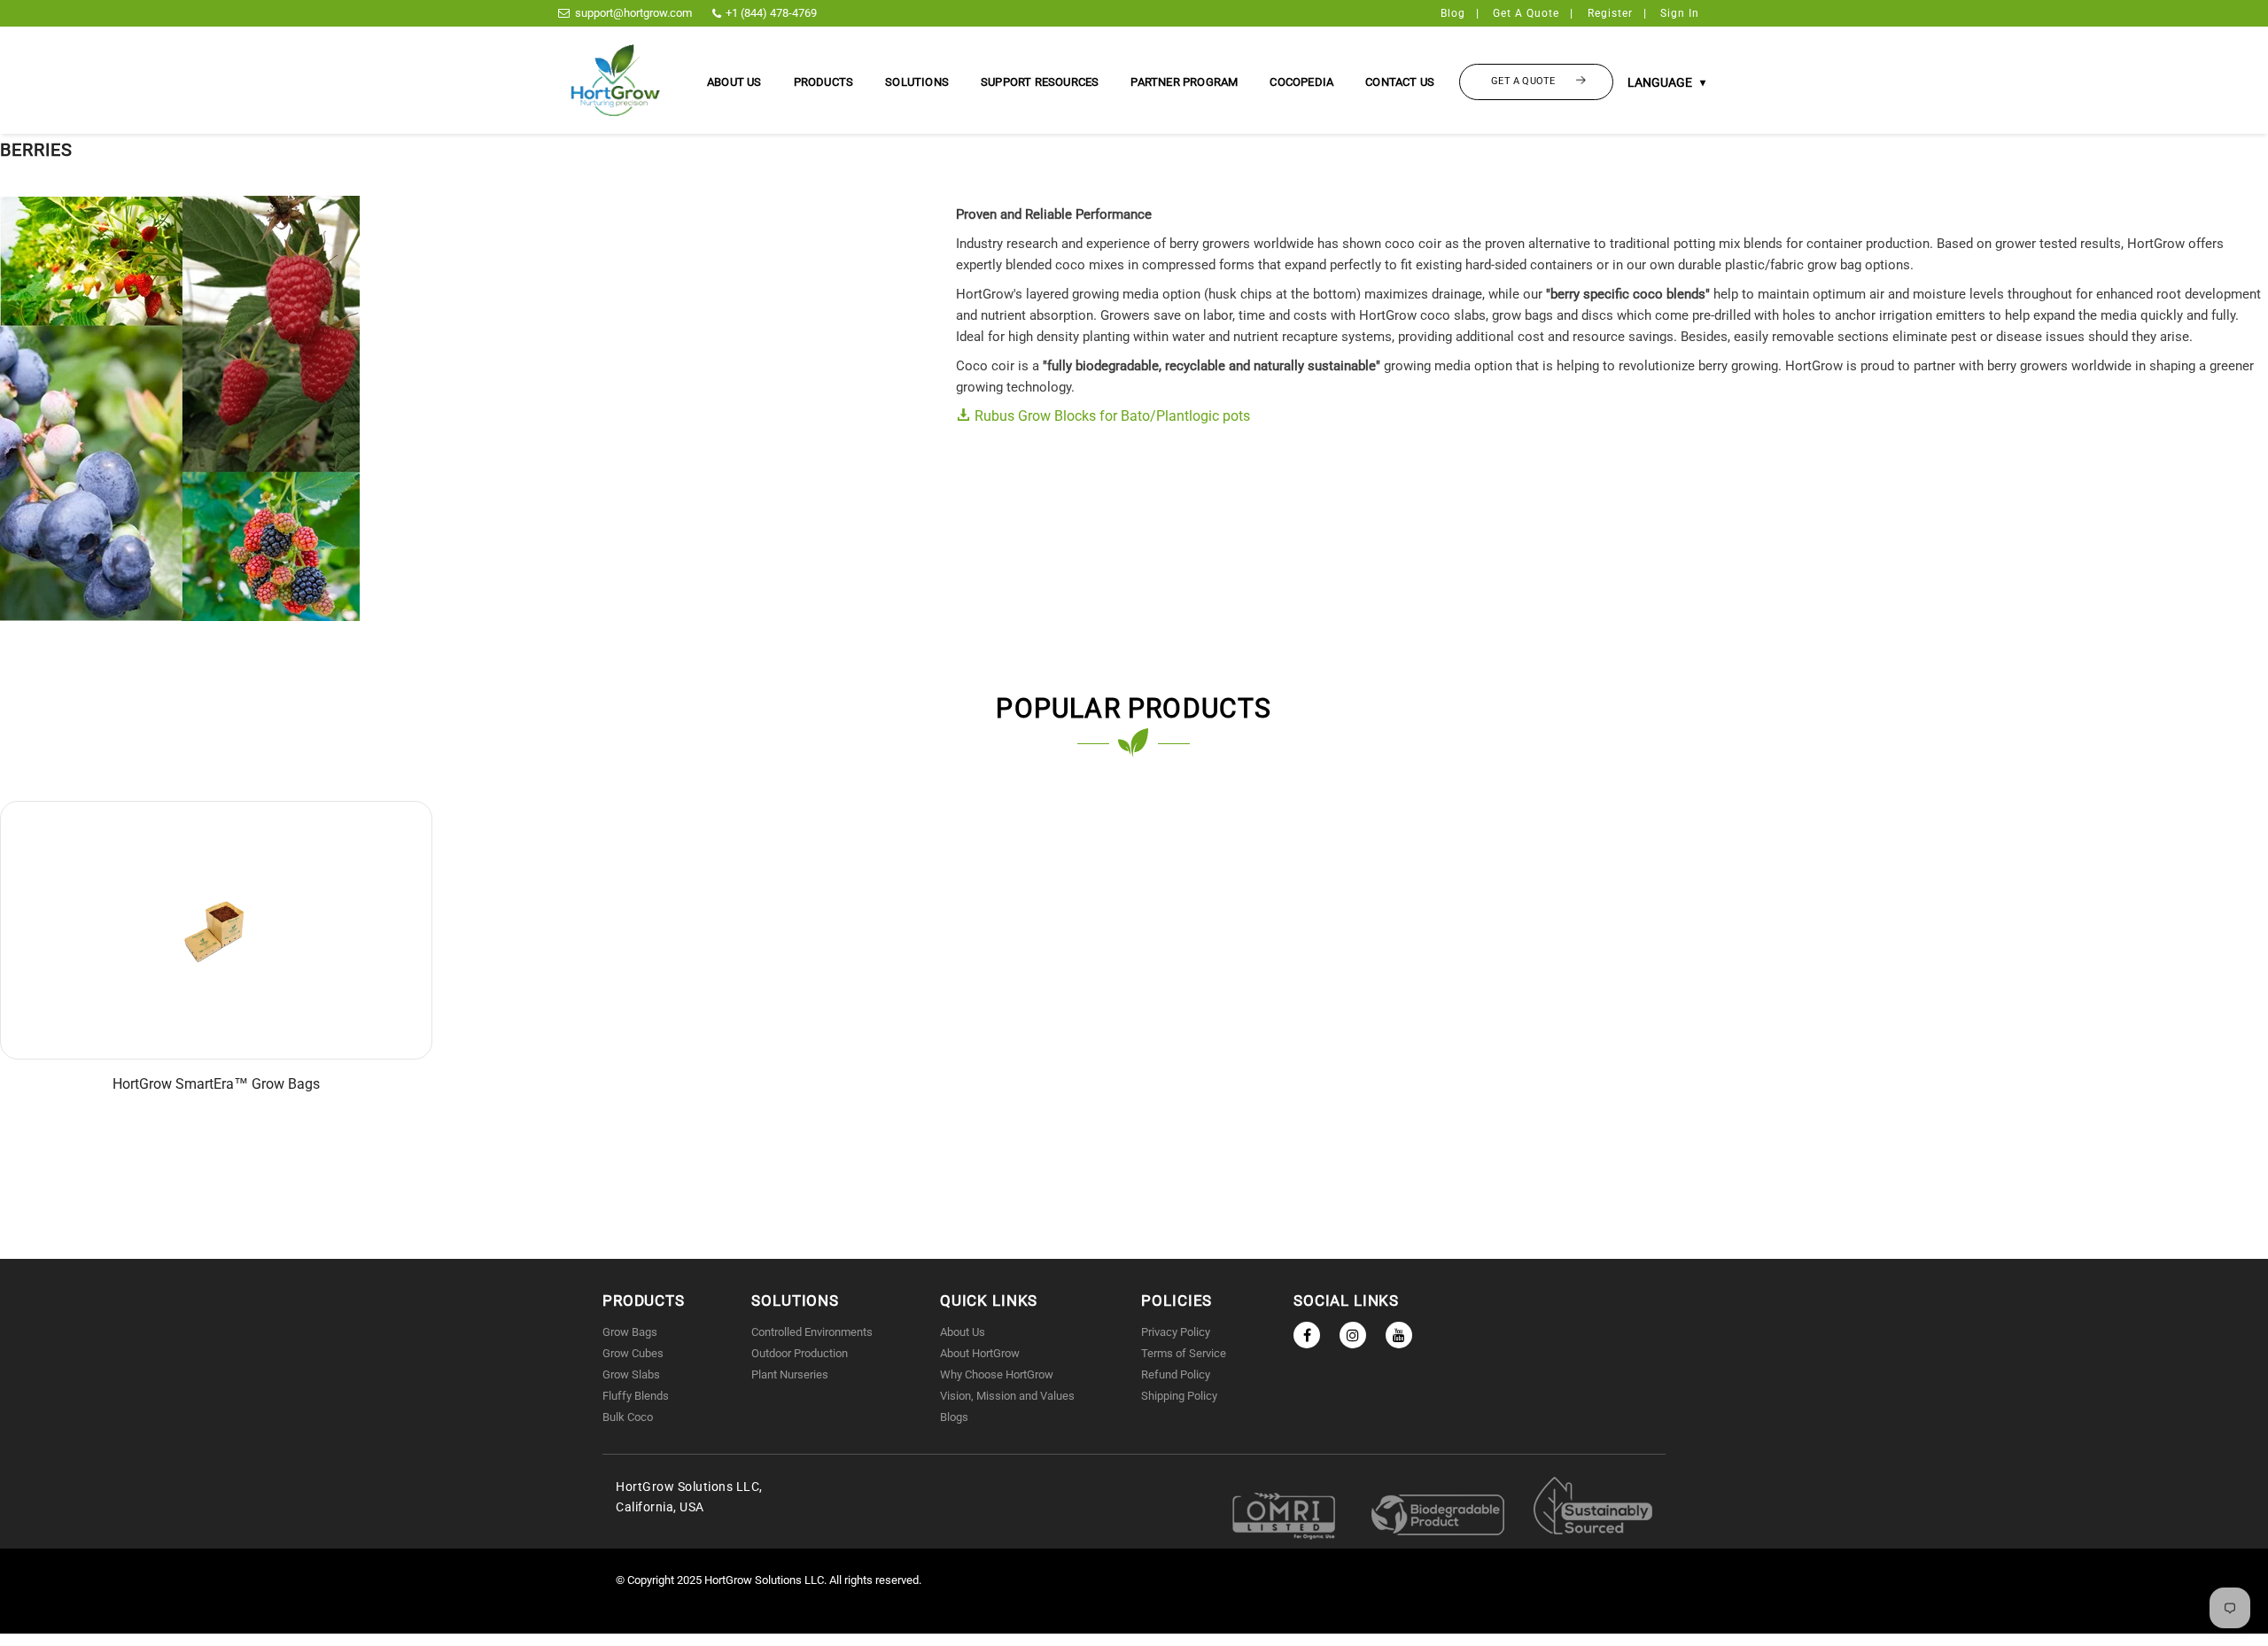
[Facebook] (1307, 1335)
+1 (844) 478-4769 (771, 13)
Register (1610, 13)
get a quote (1526, 13)
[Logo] (616, 80)
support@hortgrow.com (633, 13)
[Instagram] (1353, 1335)
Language (1666, 82)
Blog (1453, 13)
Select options (219, 943)
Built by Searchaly (1134, 1623)
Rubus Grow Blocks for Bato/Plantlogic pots (1111, 416)
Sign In (1680, 13)
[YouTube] (1399, 1335)
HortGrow (730, 1580)
